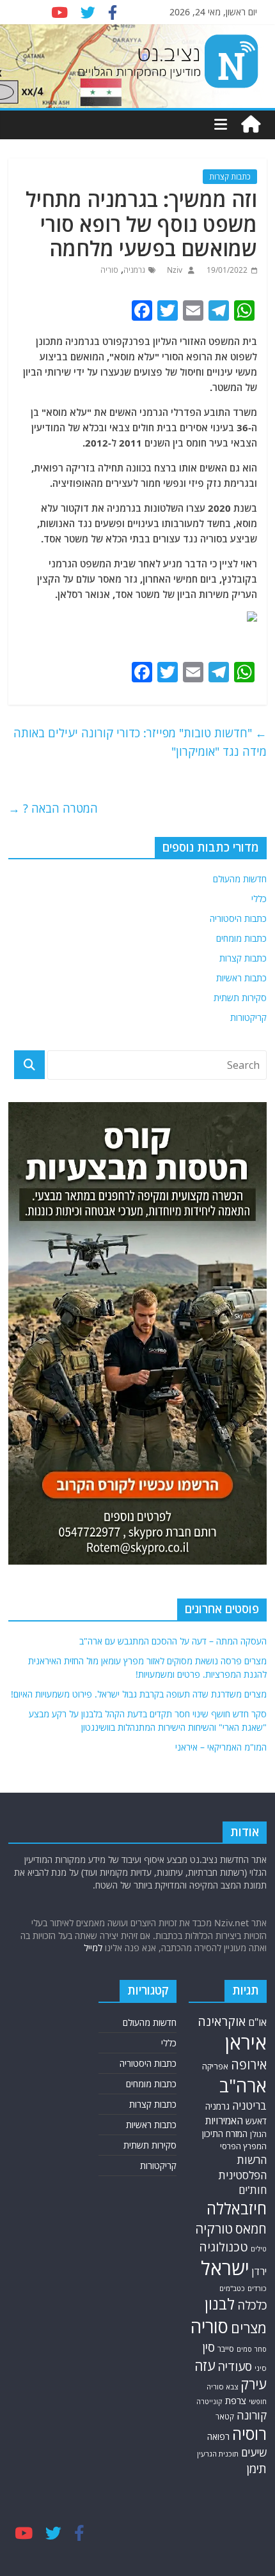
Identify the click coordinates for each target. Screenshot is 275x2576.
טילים (259, 2249)
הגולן (258, 2134)
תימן (257, 2468)
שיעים (254, 2452)
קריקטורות (248, 1017)
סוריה (109, 270)
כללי (259, 899)
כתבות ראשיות (241, 978)
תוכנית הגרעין (218, 2454)
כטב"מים (232, 2288)
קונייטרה (209, 2401)
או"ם (257, 2022)
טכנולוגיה (224, 2247)
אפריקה (215, 2066)
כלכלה (252, 2305)
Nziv (174, 270)
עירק (254, 2384)
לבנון (220, 2304)
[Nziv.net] (251, 125)
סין (208, 2347)
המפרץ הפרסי (243, 2146)
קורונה (252, 2415)
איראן (246, 2043)
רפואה (218, 2436)
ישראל (225, 2268)
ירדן (259, 2271)
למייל (93, 1948)
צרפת (236, 2400)
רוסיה (249, 2434)
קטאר (225, 2416)
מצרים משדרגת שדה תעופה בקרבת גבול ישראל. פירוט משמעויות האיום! (139, 1694)
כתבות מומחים (241, 938)
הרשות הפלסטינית (243, 2167)
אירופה (249, 2065)
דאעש (256, 2121)
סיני (261, 2368)
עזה (205, 2365)
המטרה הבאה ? (53, 808)
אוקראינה (222, 2021)
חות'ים (253, 2190)
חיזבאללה (237, 2208)
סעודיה (235, 2366)
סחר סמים (252, 2349)
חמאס (251, 2229)
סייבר (226, 2349)
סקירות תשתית (240, 998)
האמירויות (224, 2120)
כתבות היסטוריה (238, 918)
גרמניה (134, 270)
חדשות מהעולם (240, 879)
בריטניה (249, 2105)
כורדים (257, 2288)
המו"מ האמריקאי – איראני (221, 1747)
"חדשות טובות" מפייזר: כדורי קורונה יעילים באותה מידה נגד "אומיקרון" (140, 742)
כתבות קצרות (230, 177)
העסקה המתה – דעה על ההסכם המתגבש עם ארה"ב (173, 1641)
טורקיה (214, 2228)
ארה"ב (243, 2085)
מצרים (249, 2328)
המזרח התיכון (225, 2134)
